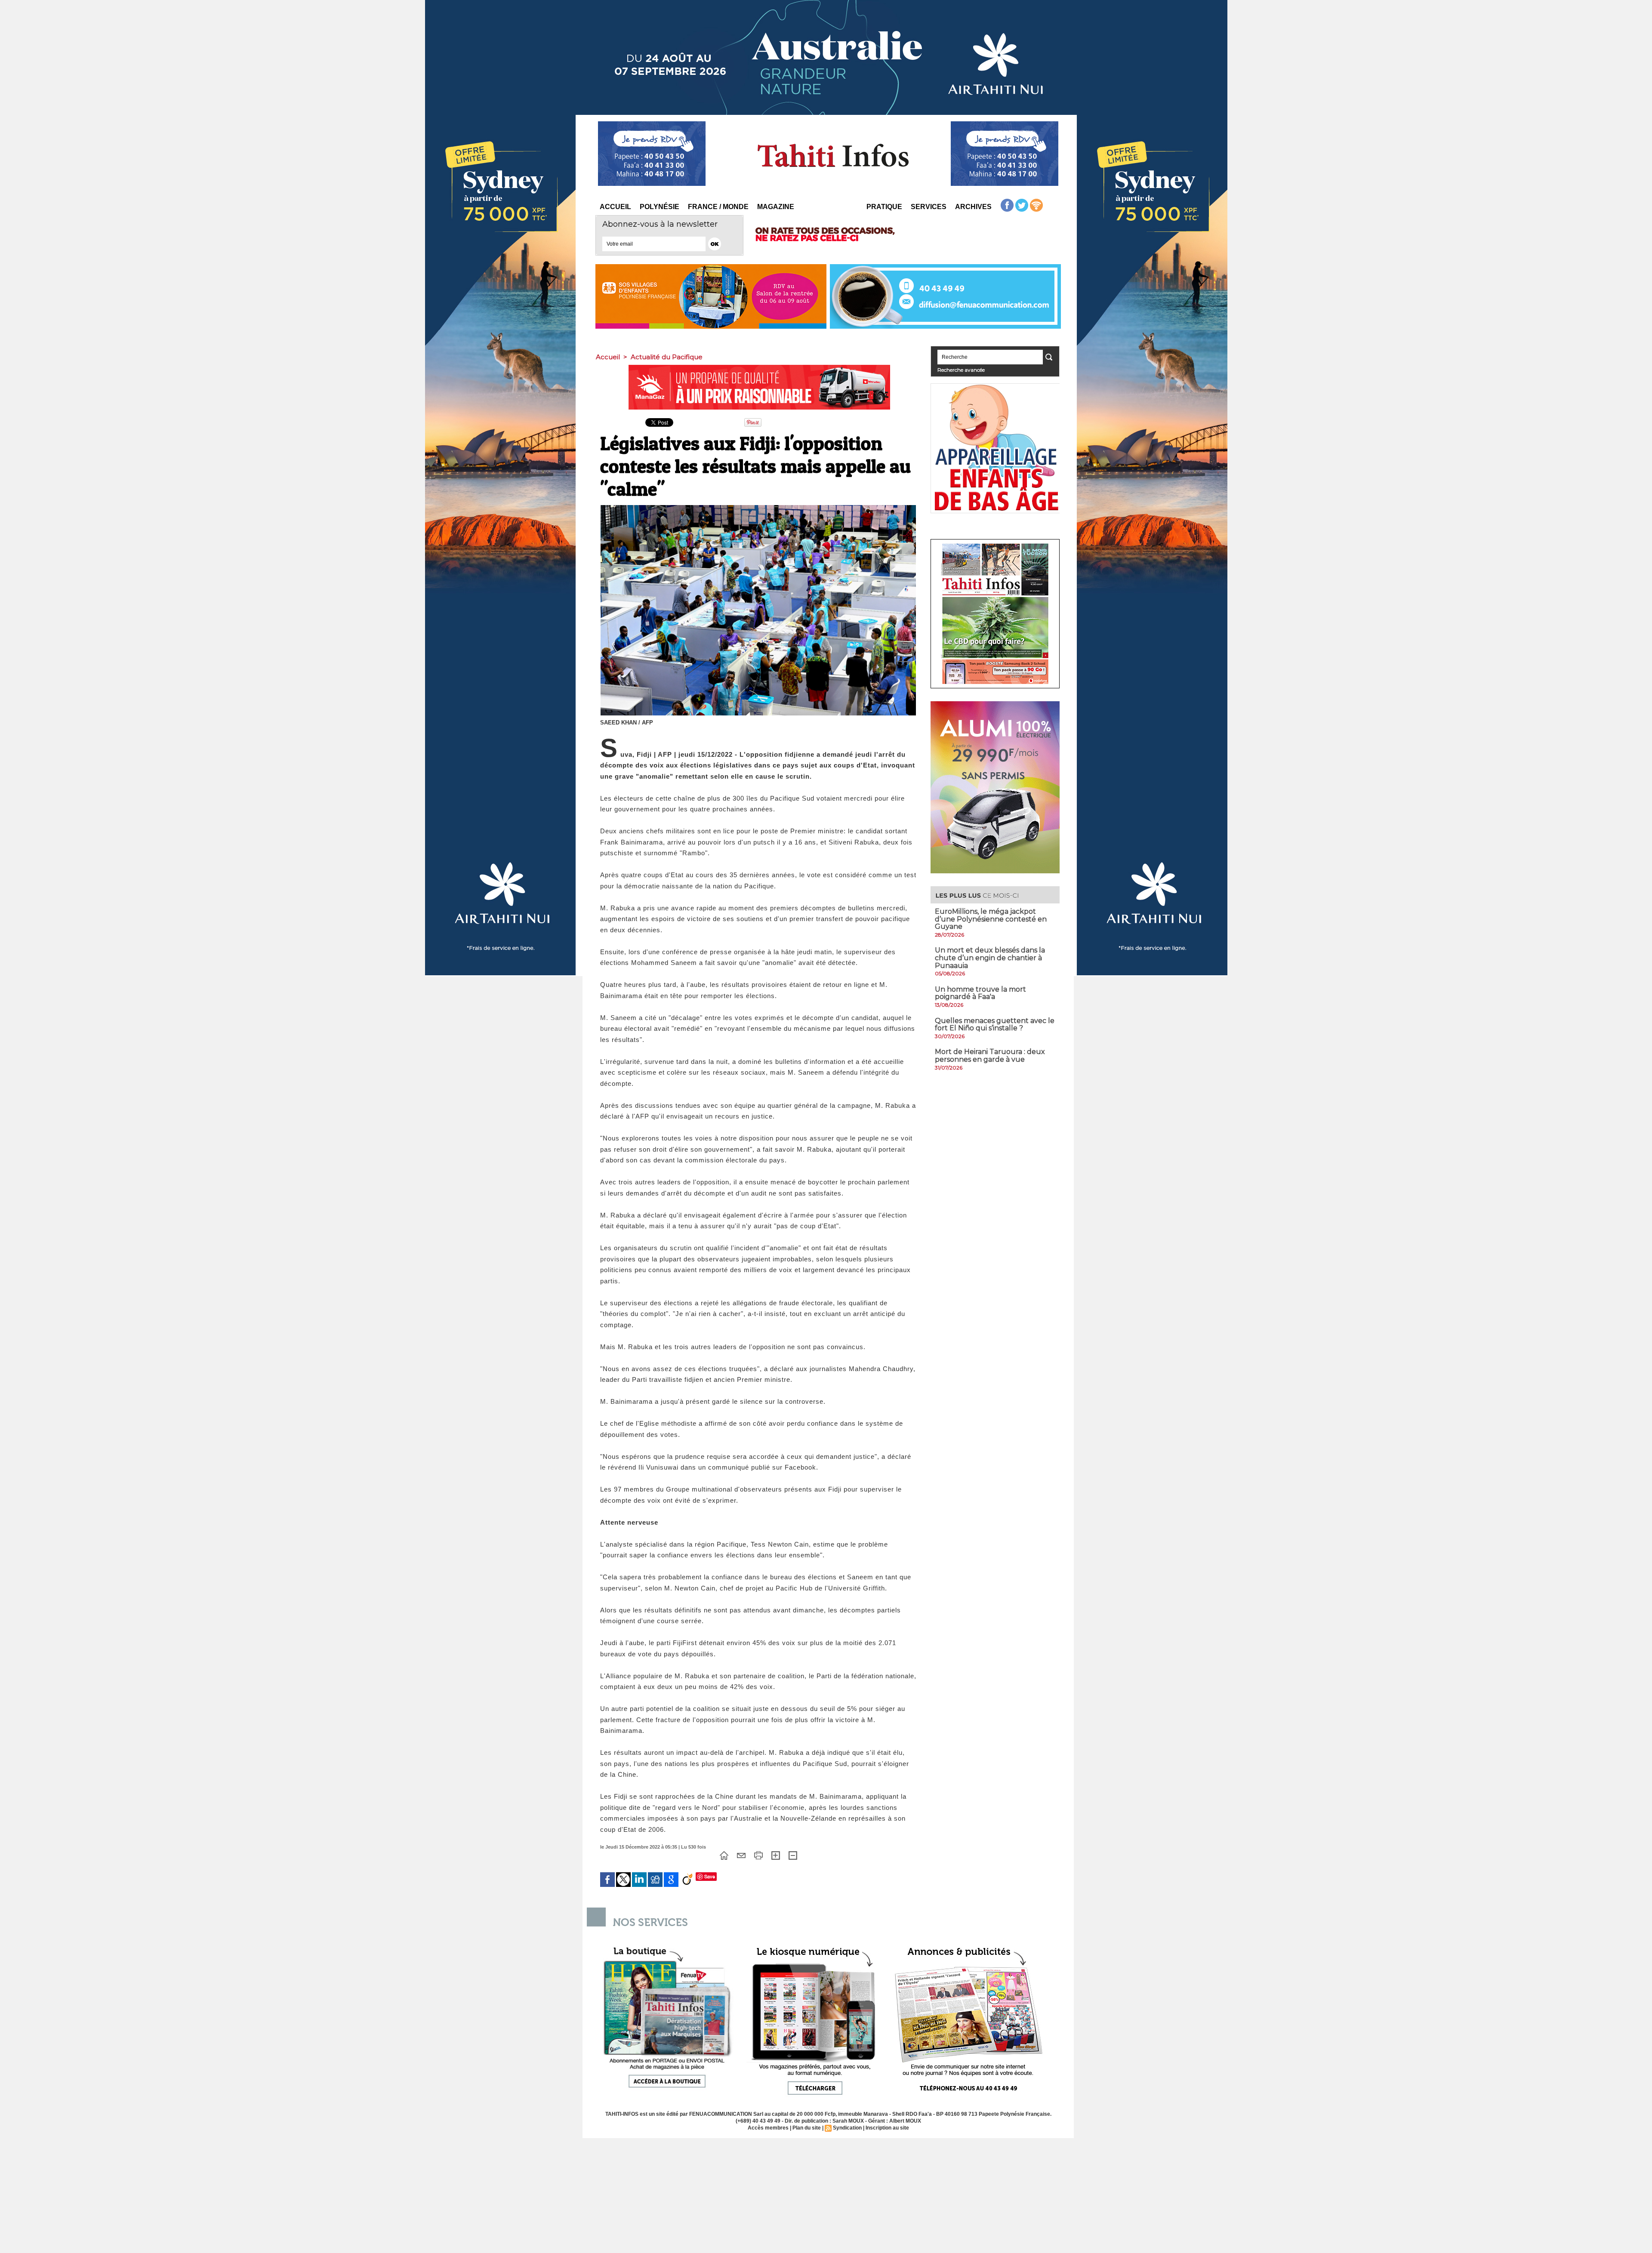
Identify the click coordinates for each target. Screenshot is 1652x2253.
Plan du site (807, 2128)
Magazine (776, 207)
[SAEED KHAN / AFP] (758, 508)
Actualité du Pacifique (667, 357)
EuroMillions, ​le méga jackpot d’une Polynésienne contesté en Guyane (991, 919)
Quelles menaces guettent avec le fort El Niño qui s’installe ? (995, 1025)
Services (929, 207)
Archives (973, 207)
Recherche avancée (961, 370)
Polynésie (660, 207)
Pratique (884, 207)
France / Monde (718, 207)
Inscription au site (887, 2128)
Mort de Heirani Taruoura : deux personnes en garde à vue (990, 1056)
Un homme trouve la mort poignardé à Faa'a (980, 993)
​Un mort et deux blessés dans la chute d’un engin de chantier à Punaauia (990, 958)
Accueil (615, 207)
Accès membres (768, 2128)
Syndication (847, 2128)
